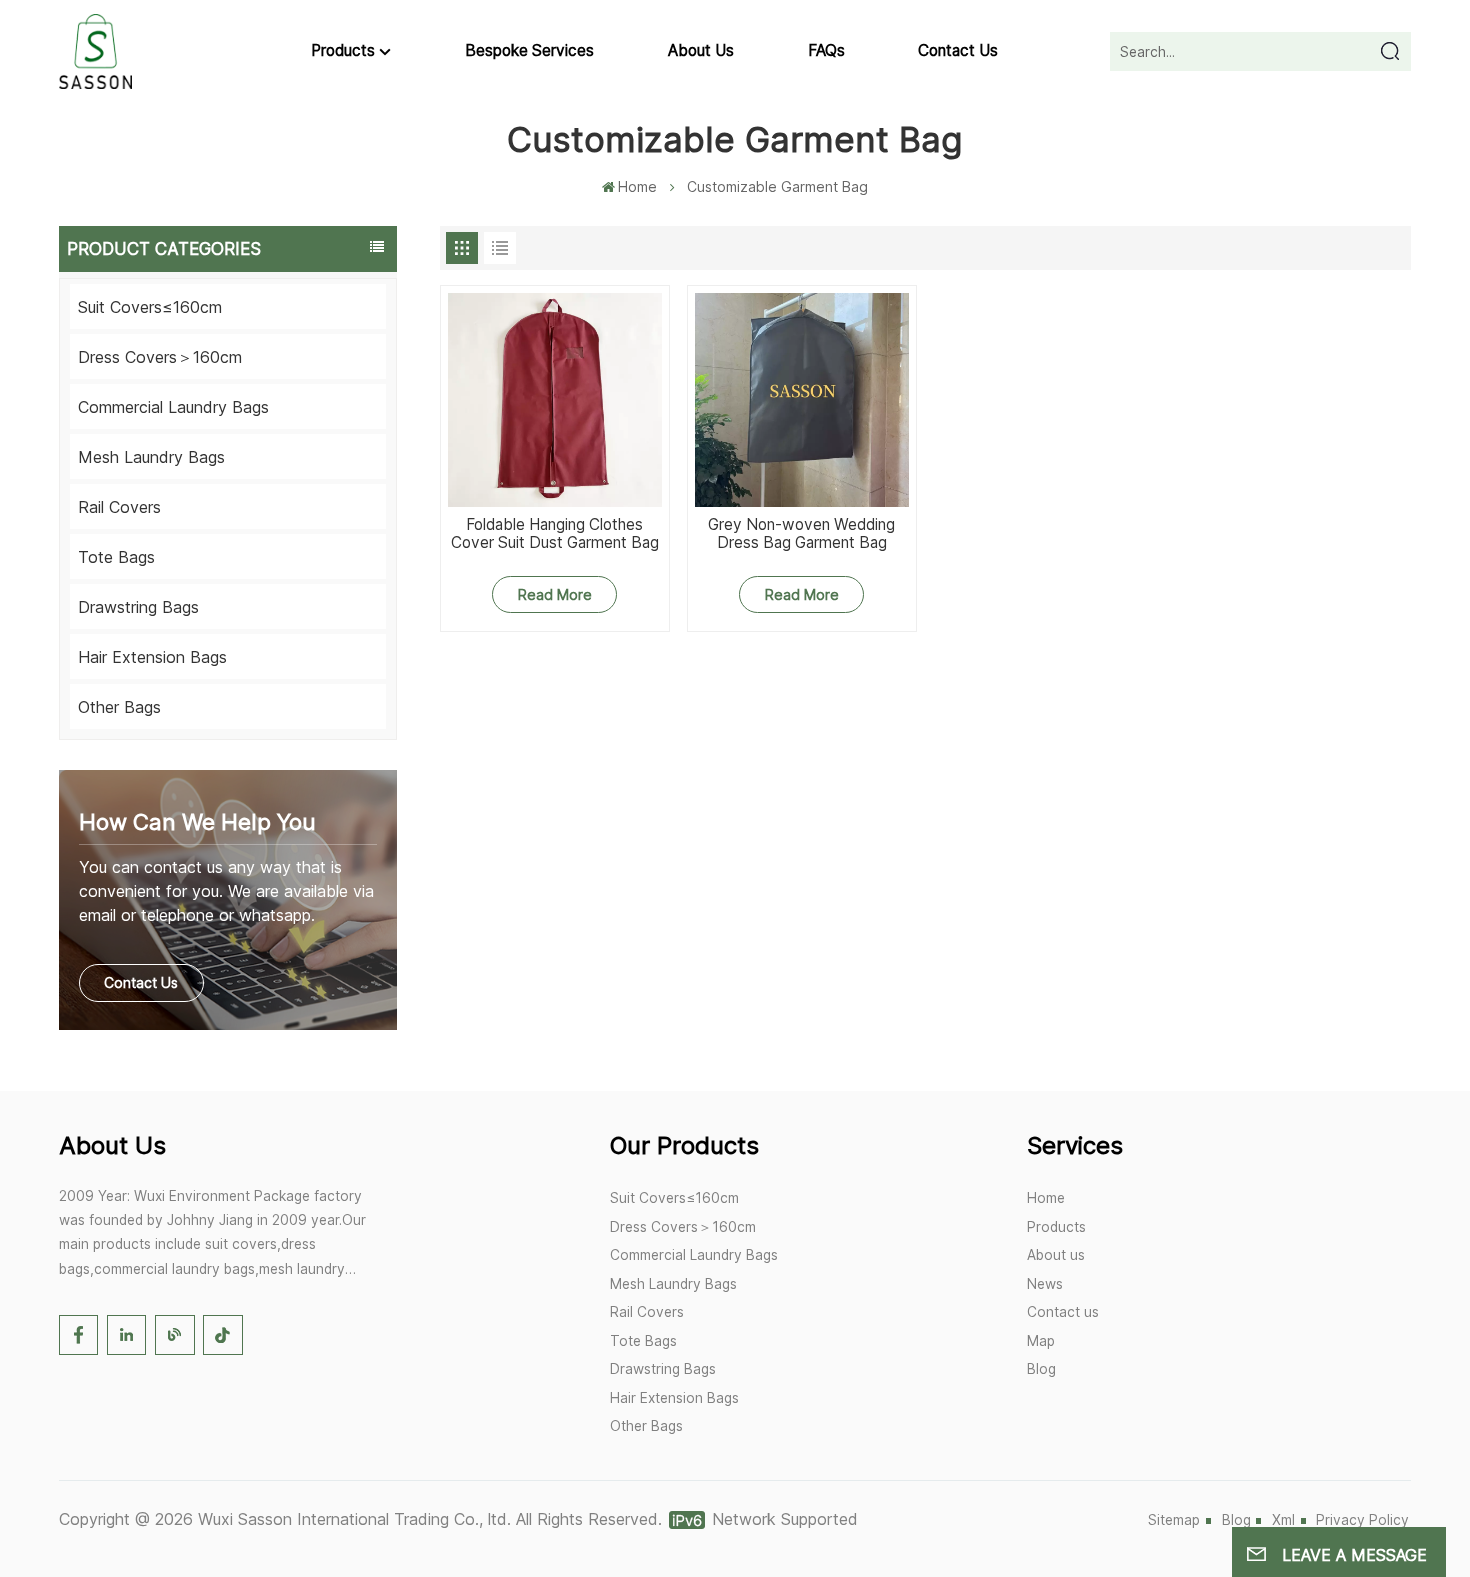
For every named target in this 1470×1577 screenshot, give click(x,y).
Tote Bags (116, 557)
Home (637, 186)
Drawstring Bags (138, 607)
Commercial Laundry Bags (173, 407)
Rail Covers (119, 507)
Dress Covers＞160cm (160, 357)
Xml (1283, 1520)
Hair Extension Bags (152, 657)
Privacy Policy (1362, 1520)
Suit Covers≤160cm (150, 307)
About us (701, 50)
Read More (555, 594)
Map (1041, 1341)
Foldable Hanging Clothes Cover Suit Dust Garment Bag (555, 534)
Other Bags (119, 707)
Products (343, 50)
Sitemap (1174, 1520)
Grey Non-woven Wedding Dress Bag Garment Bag (801, 534)
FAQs (826, 50)
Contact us (958, 50)
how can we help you (197, 821)
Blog (1041, 1369)
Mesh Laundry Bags (151, 457)
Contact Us (141, 982)
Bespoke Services (529, 50)
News (1045, 1284)
